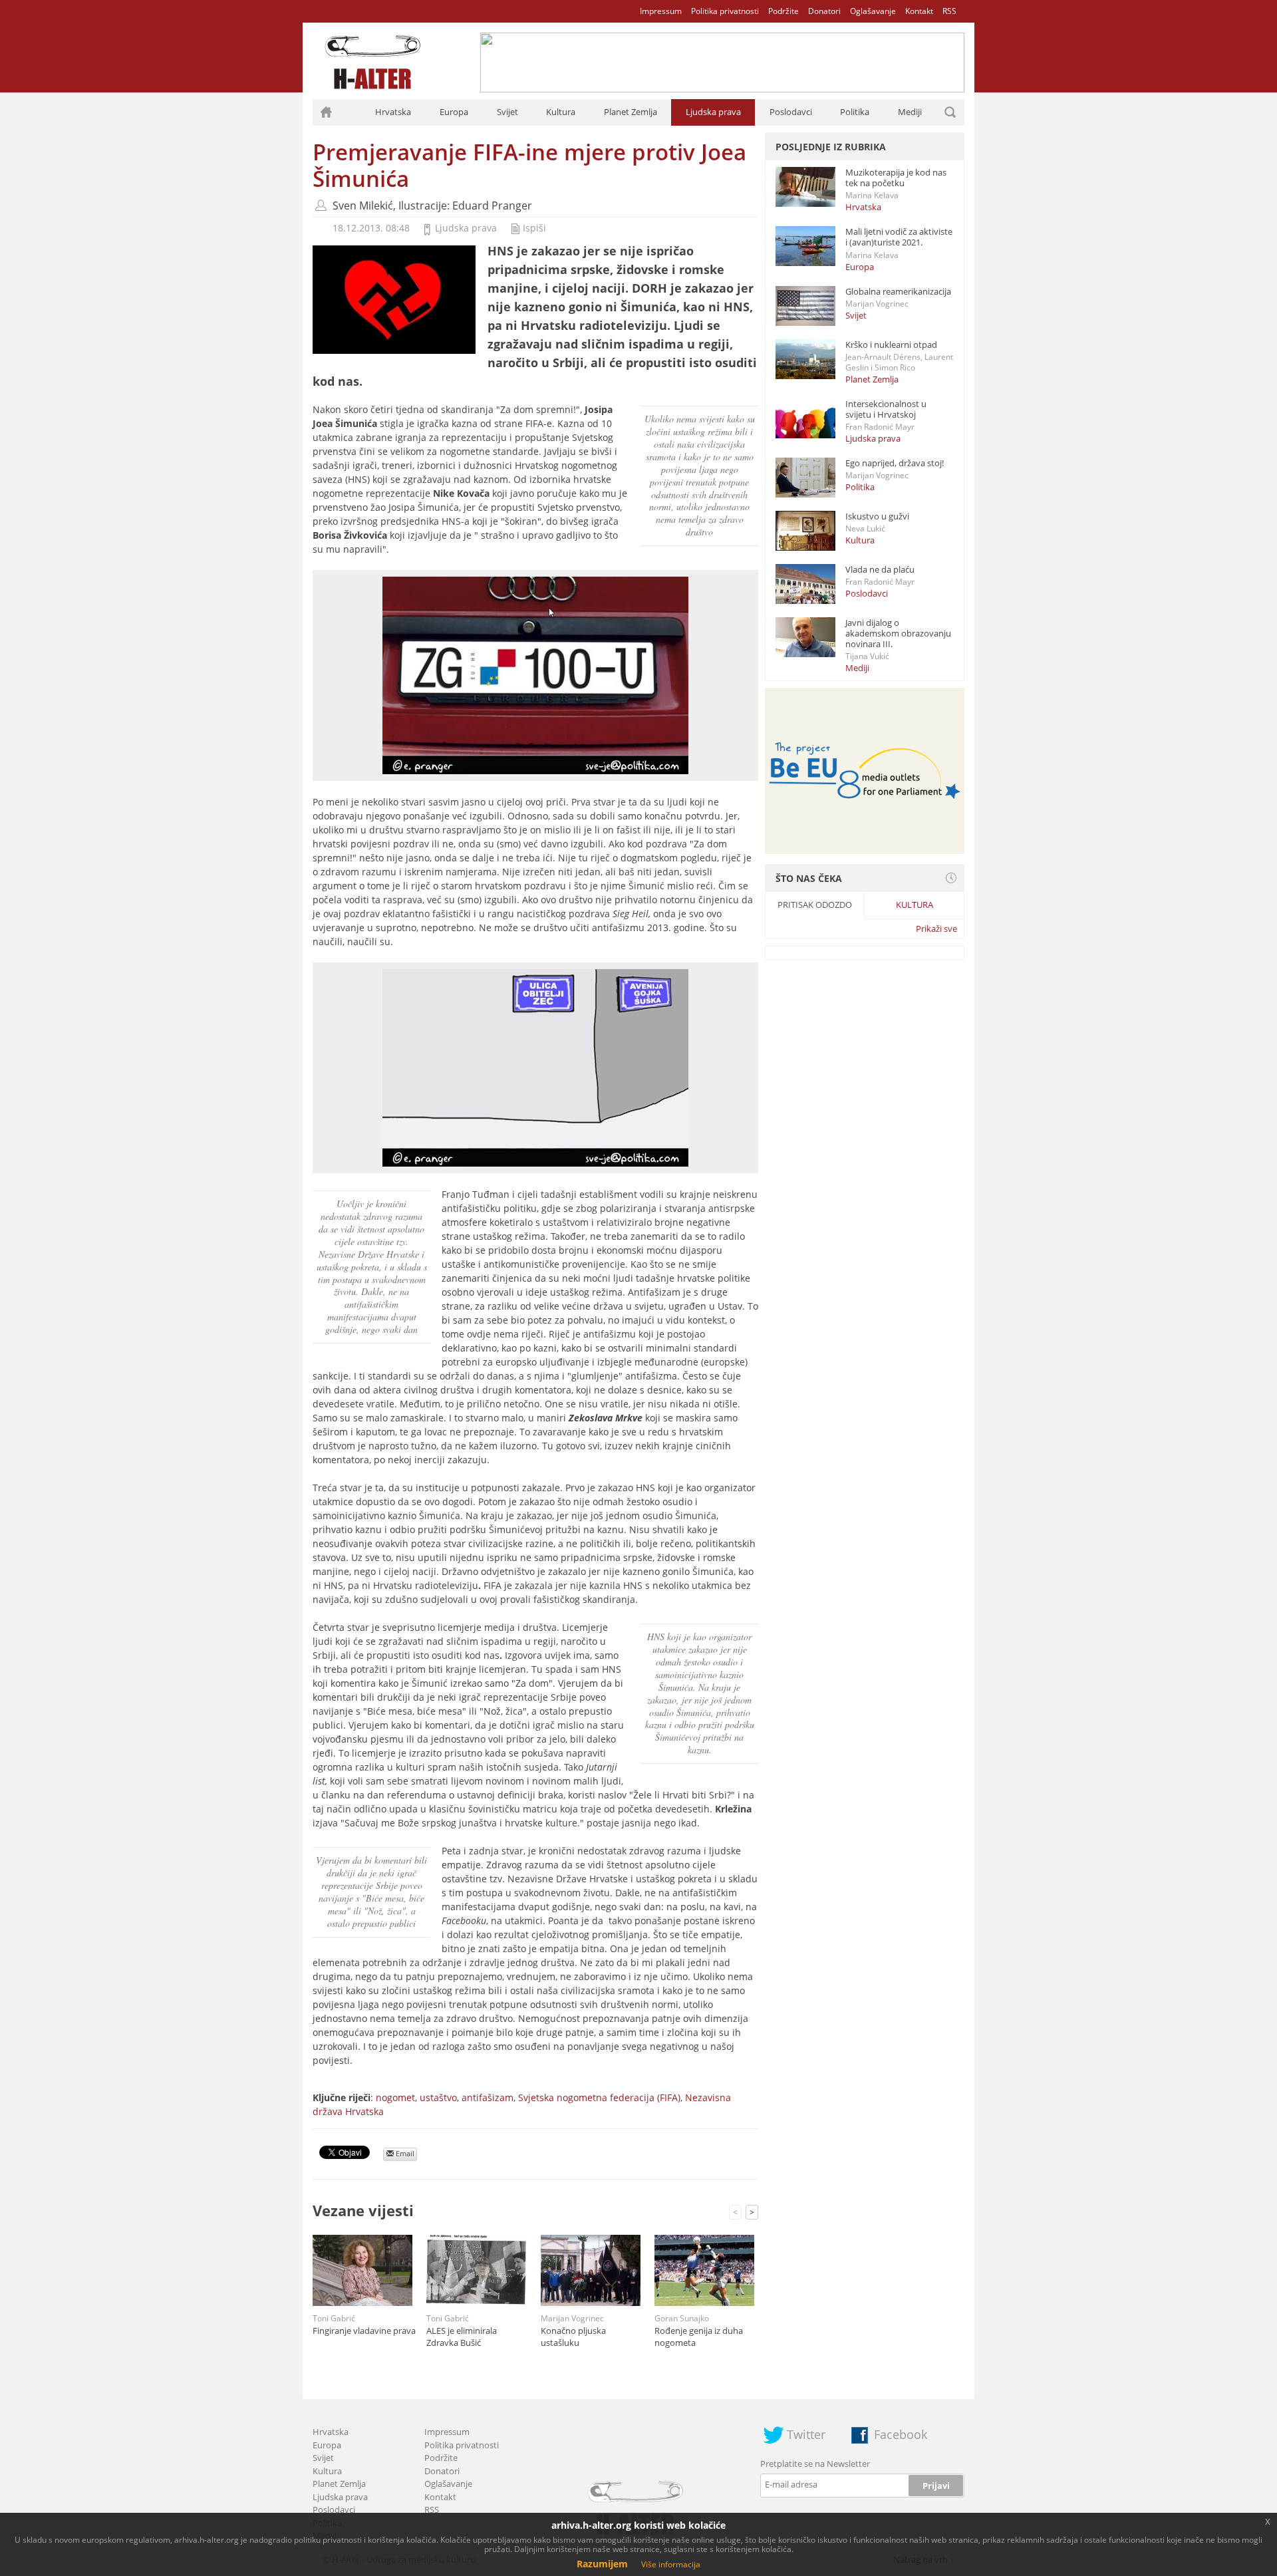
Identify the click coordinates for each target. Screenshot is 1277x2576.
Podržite (783, 11)
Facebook (901, 2434)
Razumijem (602, 2564)
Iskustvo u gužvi (877, 516)
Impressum (661, 11)
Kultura (561, 112)
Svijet (507, 112)
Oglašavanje (873, 11)
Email (404, 2153)
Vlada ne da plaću (880, 569)
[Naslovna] (326, 112)
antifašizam (488, 2097)
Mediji (910, 112)
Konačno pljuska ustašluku (573, 2337)
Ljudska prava (713, 112)
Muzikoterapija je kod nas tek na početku (896, 178)
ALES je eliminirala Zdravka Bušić (462, 2337)
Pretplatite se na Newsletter (815, 2464)
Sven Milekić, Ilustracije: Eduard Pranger (432, 206)
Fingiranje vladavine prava (364, 2331)
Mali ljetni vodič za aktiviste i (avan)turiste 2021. (899, 237)
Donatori (824, 11)
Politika (855, 112)
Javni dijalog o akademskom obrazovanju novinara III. (898, 633)
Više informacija (671, 2564)
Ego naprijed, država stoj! (895, 463)
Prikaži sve (936, 929)
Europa (454, 112)
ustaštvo (438, 2097)
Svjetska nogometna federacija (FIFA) (599, 2097)
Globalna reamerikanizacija (898, 291)
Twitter (806, 2434)
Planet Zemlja (631, 112)
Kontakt (919, 11)
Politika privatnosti (725, 11)
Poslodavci (791, 112)
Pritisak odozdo (815, 905)
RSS (949, 11)
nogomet (395, 2097)
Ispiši (534, 228)
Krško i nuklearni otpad (891, 345)
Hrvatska (393, 112)
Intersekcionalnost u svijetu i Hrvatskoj (886, 409)
